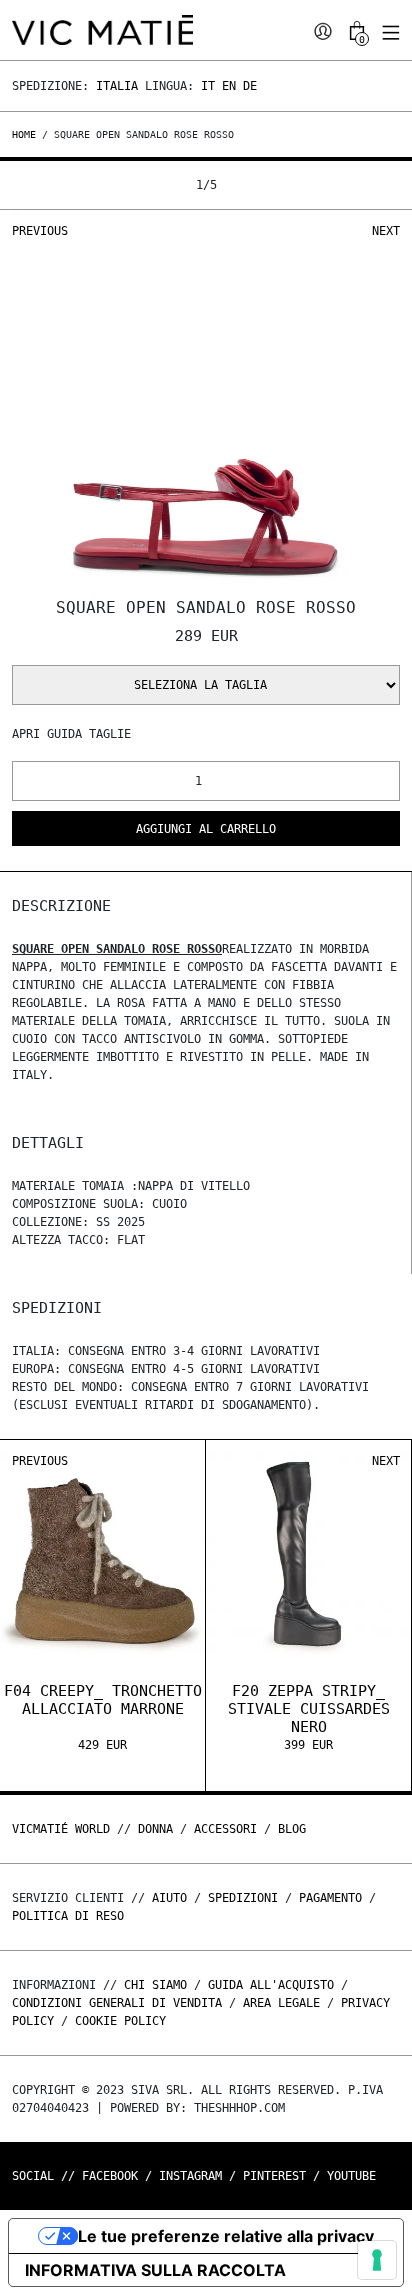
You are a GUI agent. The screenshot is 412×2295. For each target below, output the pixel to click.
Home (27, 134)
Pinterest (274, 2176)
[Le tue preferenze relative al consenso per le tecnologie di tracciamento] (377, 2260)
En (229, 86)
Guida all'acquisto (271, 1985)
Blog (292, 1829)
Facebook (110, 2176)
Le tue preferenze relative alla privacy (226, 2236)
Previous (40, 231)
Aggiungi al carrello (206, 829)
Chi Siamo (155, 1985)
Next (386, 231)
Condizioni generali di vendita (117, 2003)
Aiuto (169, 1898)
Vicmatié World (61, 1829)
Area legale (281, 2003)
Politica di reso (68, 1916)
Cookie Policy (120, 2021)
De (250, 86)
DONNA (155, 1829)
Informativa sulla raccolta (155, 2270)
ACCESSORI (225, 1829)
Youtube (351, 2176)
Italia (117, 86)
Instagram (190, 2176)
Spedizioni (243, 1898)
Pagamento (330, 1898)
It (208, 86)
